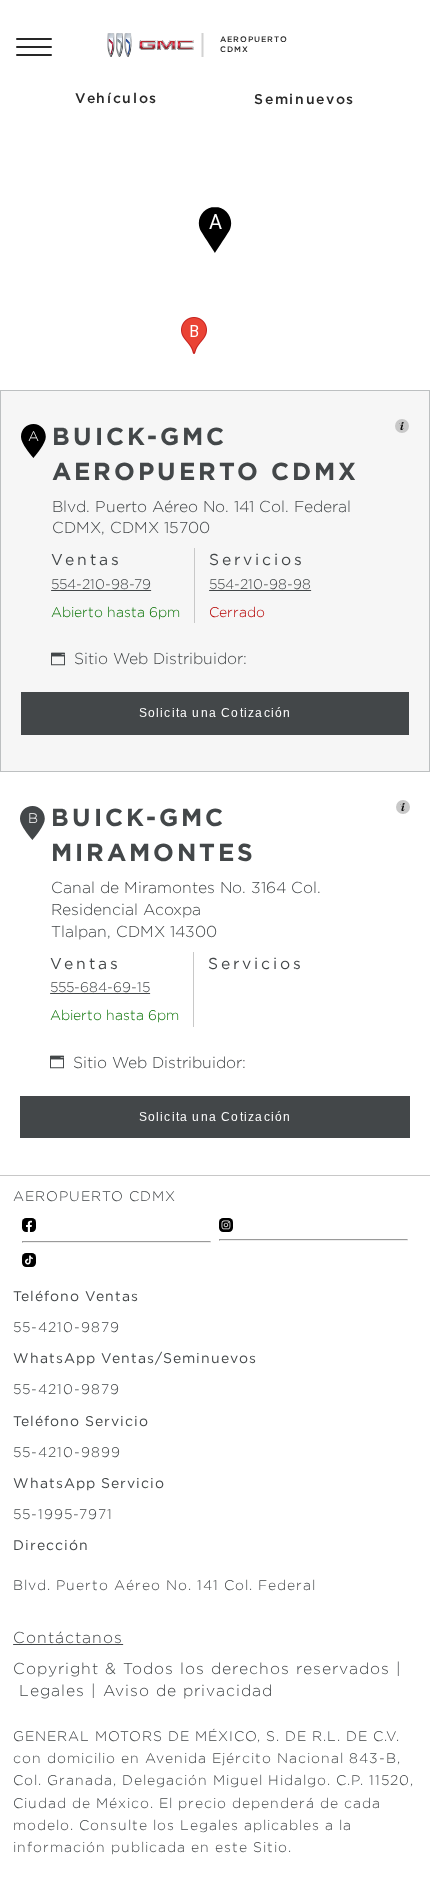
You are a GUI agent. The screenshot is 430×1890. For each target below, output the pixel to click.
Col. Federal (302, 506)
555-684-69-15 (100, 987)
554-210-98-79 (101, 584)
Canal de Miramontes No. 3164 (168, 887)
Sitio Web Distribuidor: (160, 658)
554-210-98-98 (260, 584)
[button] (215, 230)
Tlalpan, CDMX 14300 (134, 931)
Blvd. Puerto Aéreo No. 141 (153, 506)
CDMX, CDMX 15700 (131, 527)
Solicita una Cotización (215, 713)
